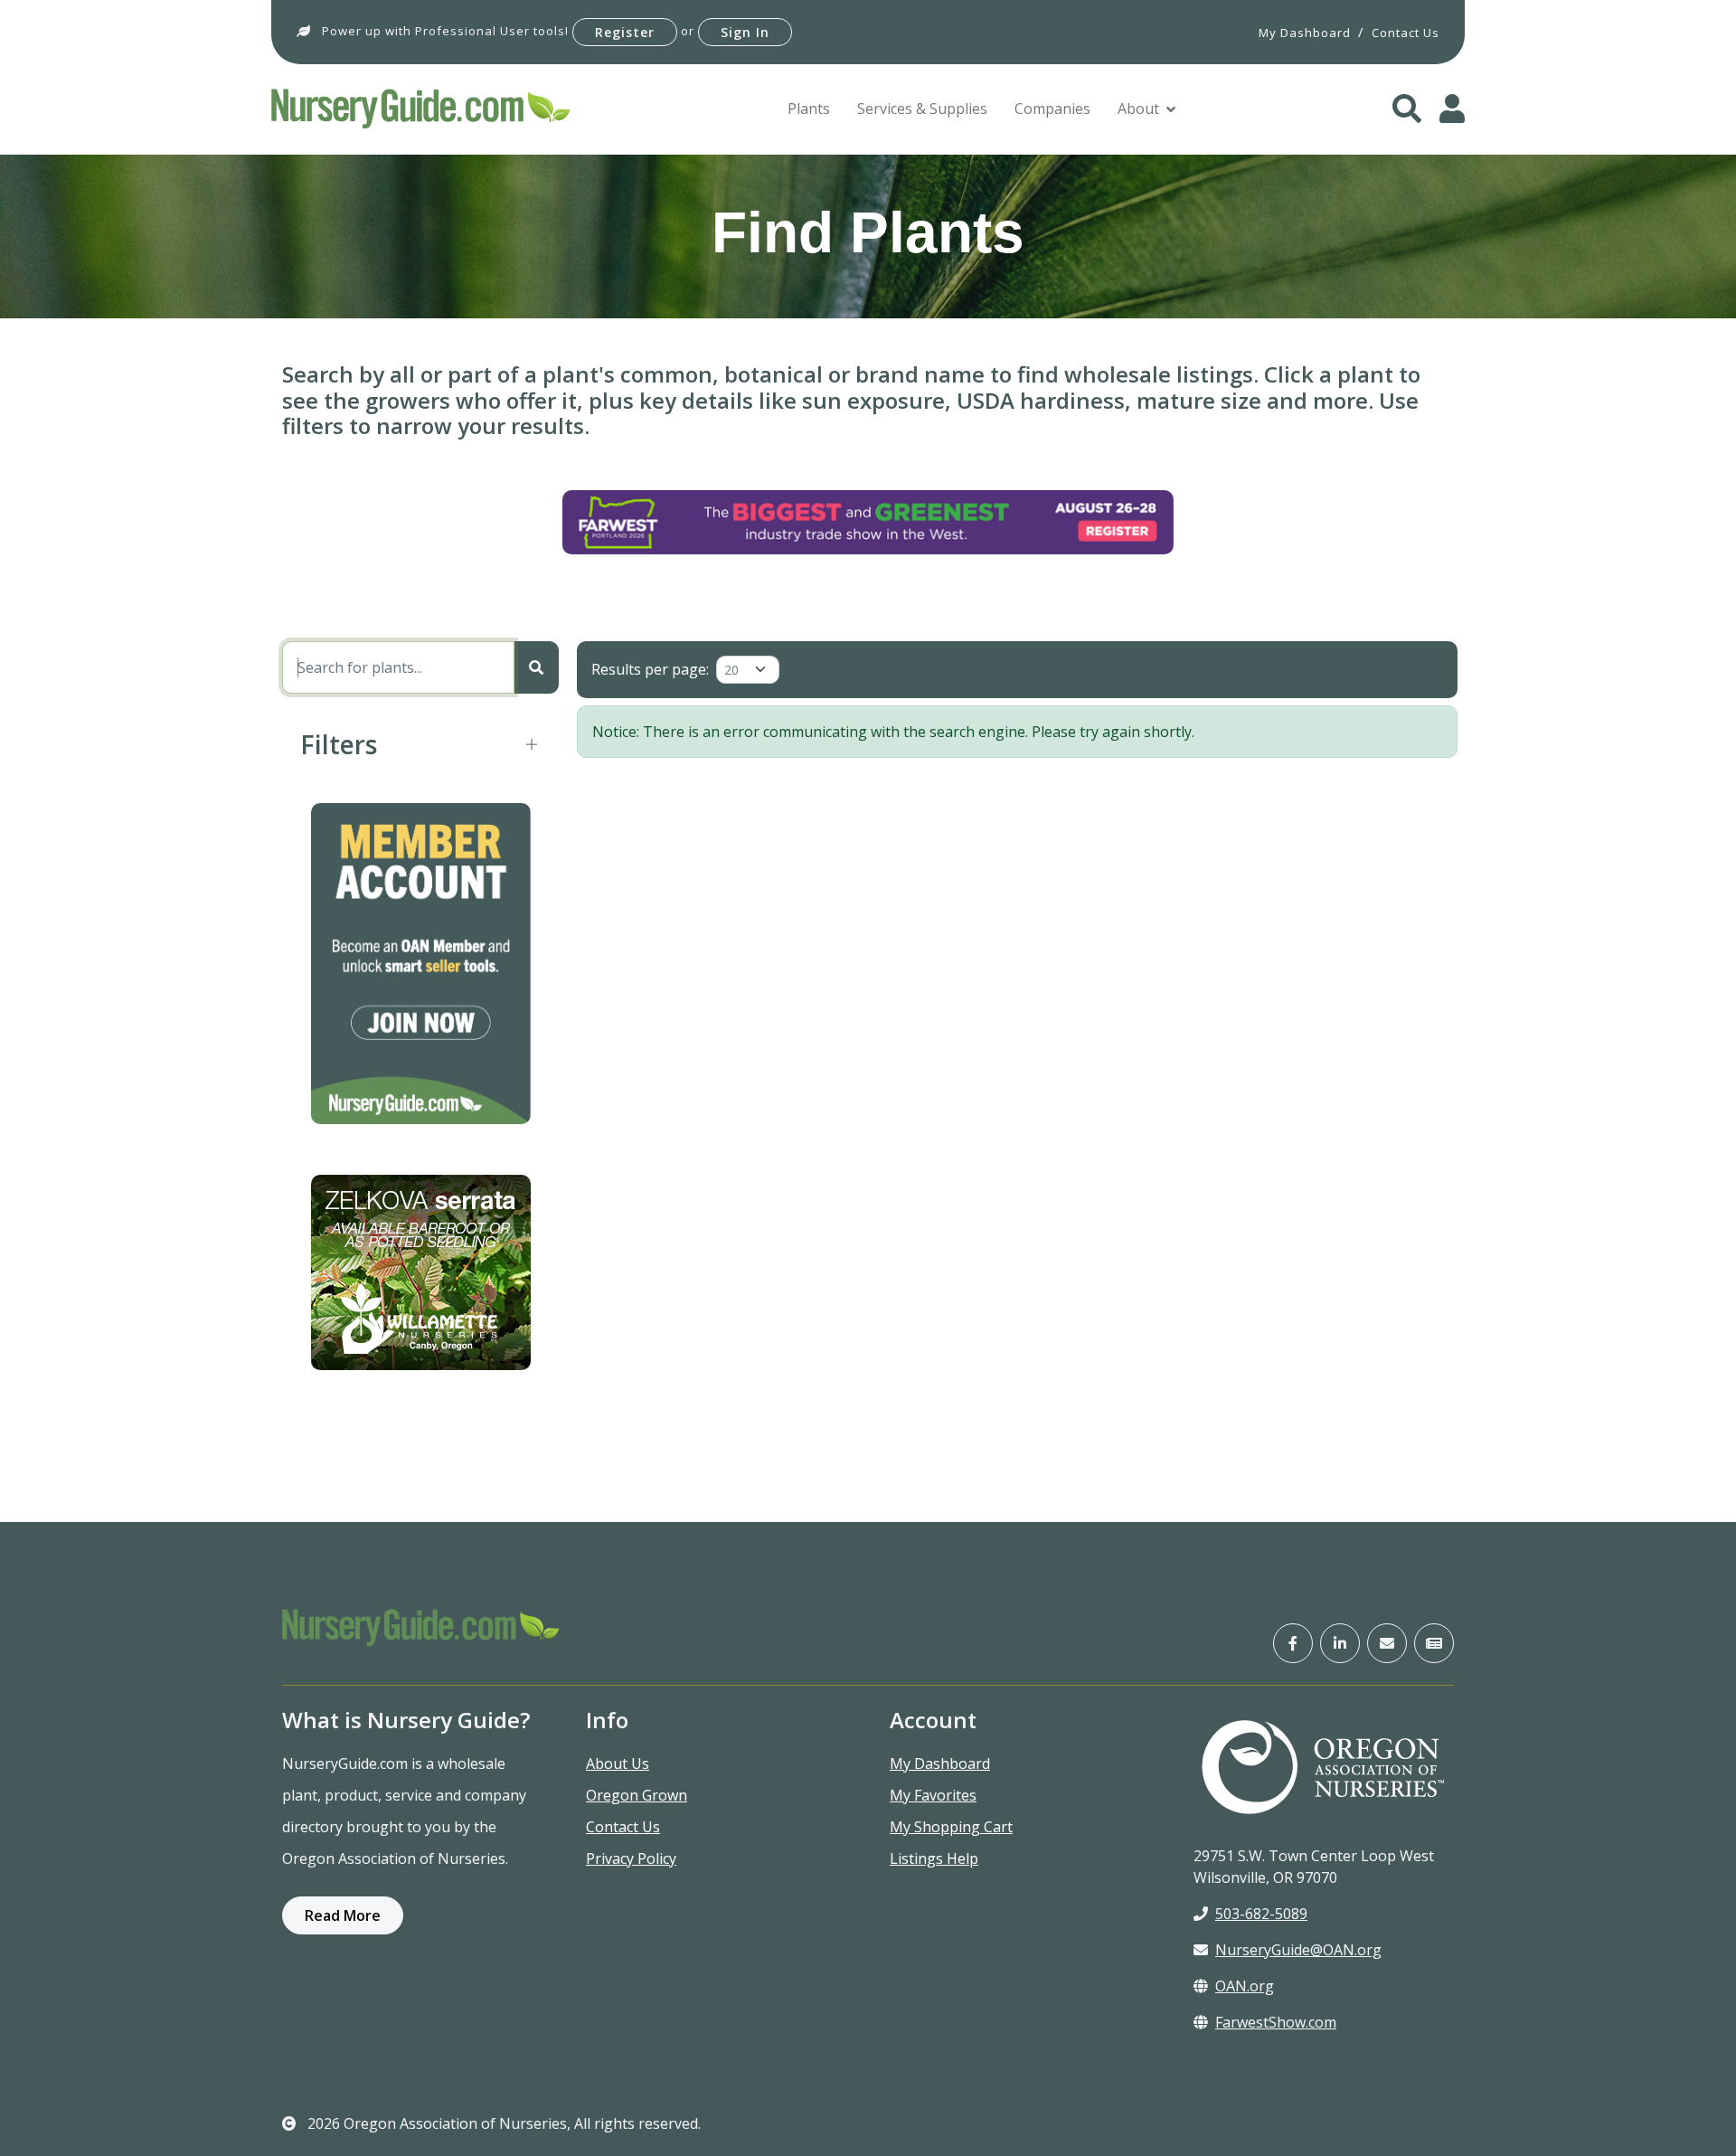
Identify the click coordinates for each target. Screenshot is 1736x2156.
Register (625, 32)
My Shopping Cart (951, 1827)
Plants (809, 109)
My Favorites (933, 1795)
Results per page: (650, 669)
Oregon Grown (637, 1795)
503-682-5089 (1261, 1914)
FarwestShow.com (1276, 2022)
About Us (618, 1764)
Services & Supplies (922, 109)
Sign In (745, 32)
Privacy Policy (631, 1858)
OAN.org (1245, 1986)
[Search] (536, 667)
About (1138, 109)
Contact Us (623, 1827)
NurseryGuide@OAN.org (1298, 1950)
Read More (343, 1915)
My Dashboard (940, 1764)
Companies (1052, 109)
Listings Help (934, 1858)
